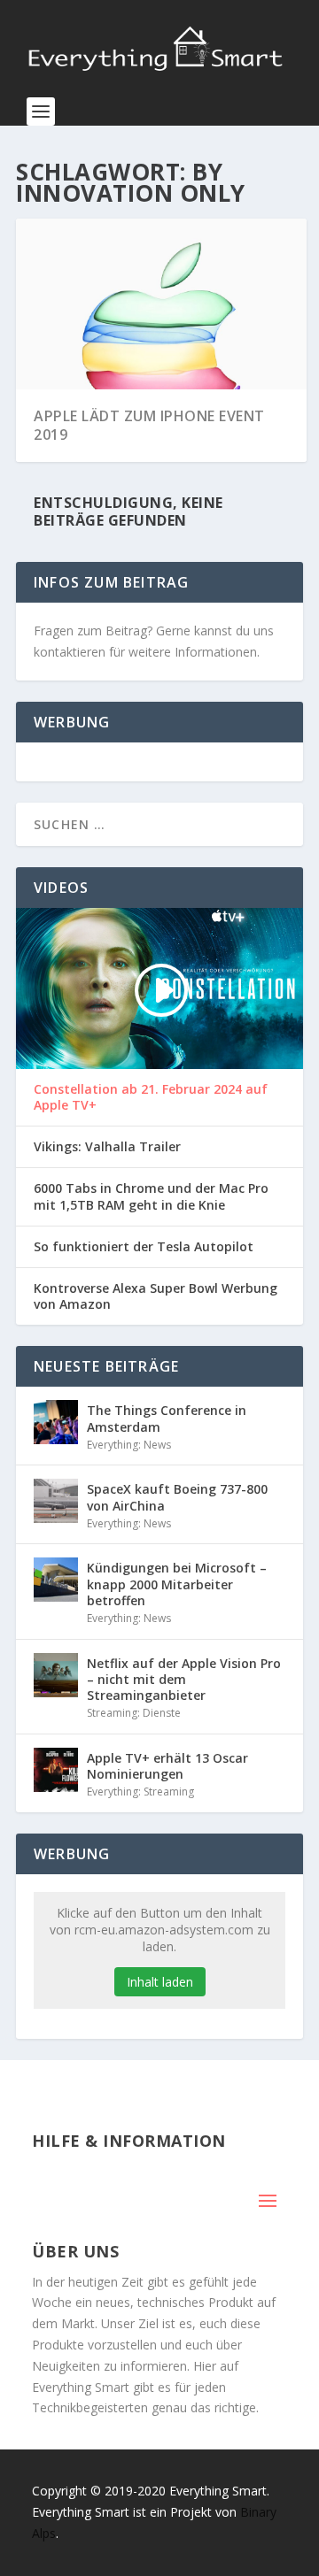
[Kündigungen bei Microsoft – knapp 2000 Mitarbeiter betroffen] (56, 1580)
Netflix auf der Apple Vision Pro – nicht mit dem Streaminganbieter (184, 1679)
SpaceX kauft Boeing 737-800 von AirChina (177, 1497)
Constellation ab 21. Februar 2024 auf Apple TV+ (151, 1097)
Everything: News (129, 1445)
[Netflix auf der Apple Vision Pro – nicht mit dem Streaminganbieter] (56, 1675)
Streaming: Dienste (134, 1713)
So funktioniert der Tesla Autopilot (144, 1247)
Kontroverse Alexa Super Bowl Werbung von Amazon (156, 1296)
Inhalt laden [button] (160, 1982)
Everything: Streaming (140, 1792)
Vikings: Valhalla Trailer (107, 1147)
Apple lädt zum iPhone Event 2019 (149, 425)
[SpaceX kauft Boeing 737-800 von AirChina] (56, 1501)
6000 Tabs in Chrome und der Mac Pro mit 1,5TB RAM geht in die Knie (151, 1196)
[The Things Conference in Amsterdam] (56, 1422)
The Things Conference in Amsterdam (167, 1418)
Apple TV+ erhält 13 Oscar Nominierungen (167, 1766)
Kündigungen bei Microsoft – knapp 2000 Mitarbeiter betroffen (177, 1584)
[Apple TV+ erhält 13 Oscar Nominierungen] (56, 1770)
